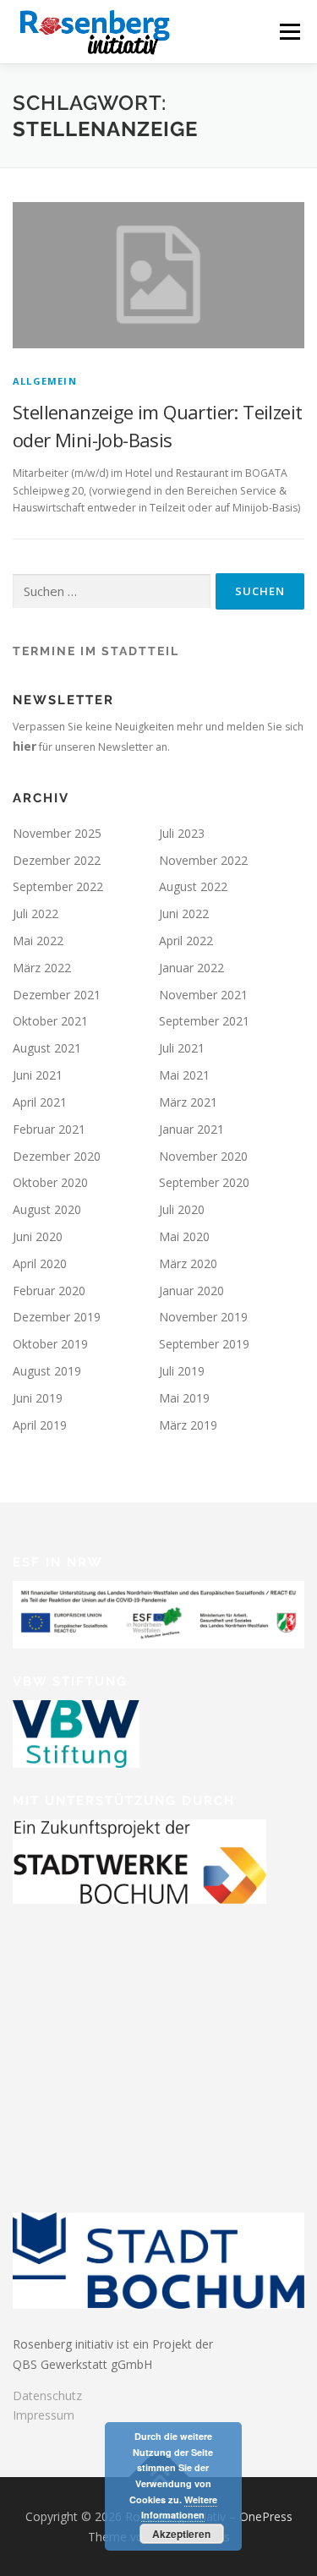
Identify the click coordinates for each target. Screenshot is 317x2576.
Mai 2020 (184, 1236)
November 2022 (203, 860)
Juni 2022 (184, 913)
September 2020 (204, 1182)
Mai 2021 (184, 1075)
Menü (289, 32)
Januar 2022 (191, 968)
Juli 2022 (36, 913)
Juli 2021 (182, 1048)
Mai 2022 (38, 941)
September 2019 (204, 1344)
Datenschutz (47, 2396)
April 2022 (186, 941)
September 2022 (58, 886)
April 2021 (40, 1102)
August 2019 (47, 1371)
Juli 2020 (182, 1209)
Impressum (44, 2415)
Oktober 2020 (50, 1182)
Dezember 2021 (57, 995)
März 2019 (188, 1425)
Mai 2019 (184, 1398)
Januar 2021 (191, 1129)
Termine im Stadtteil (96, 651)
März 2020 (188, 1263)
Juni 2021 (38, 1075)
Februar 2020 (49, 1291)
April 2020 (40, 1263)
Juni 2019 (38, 1398)
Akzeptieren (181, 2534)
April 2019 (40, 1425)
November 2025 (57, 833)
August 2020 (47, 1209)
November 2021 (203, 995)
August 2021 (47, 1048)
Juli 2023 (182, 833)
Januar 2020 (191, 1291)
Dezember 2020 (57, 1156)
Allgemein (45, 381)
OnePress (266, 2516)
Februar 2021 (49, 1129)
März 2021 (188, 1102)
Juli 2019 (182, 1371)
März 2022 (42, 968)
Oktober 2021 (50, 1021)
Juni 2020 (38, 1236)
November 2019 (203, 1317)
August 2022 (193, 886)
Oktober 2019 (50, 1344)
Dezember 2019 (57, 1317)
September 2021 (204, 1021)
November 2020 (203, 1156)
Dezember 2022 (57, 860)
